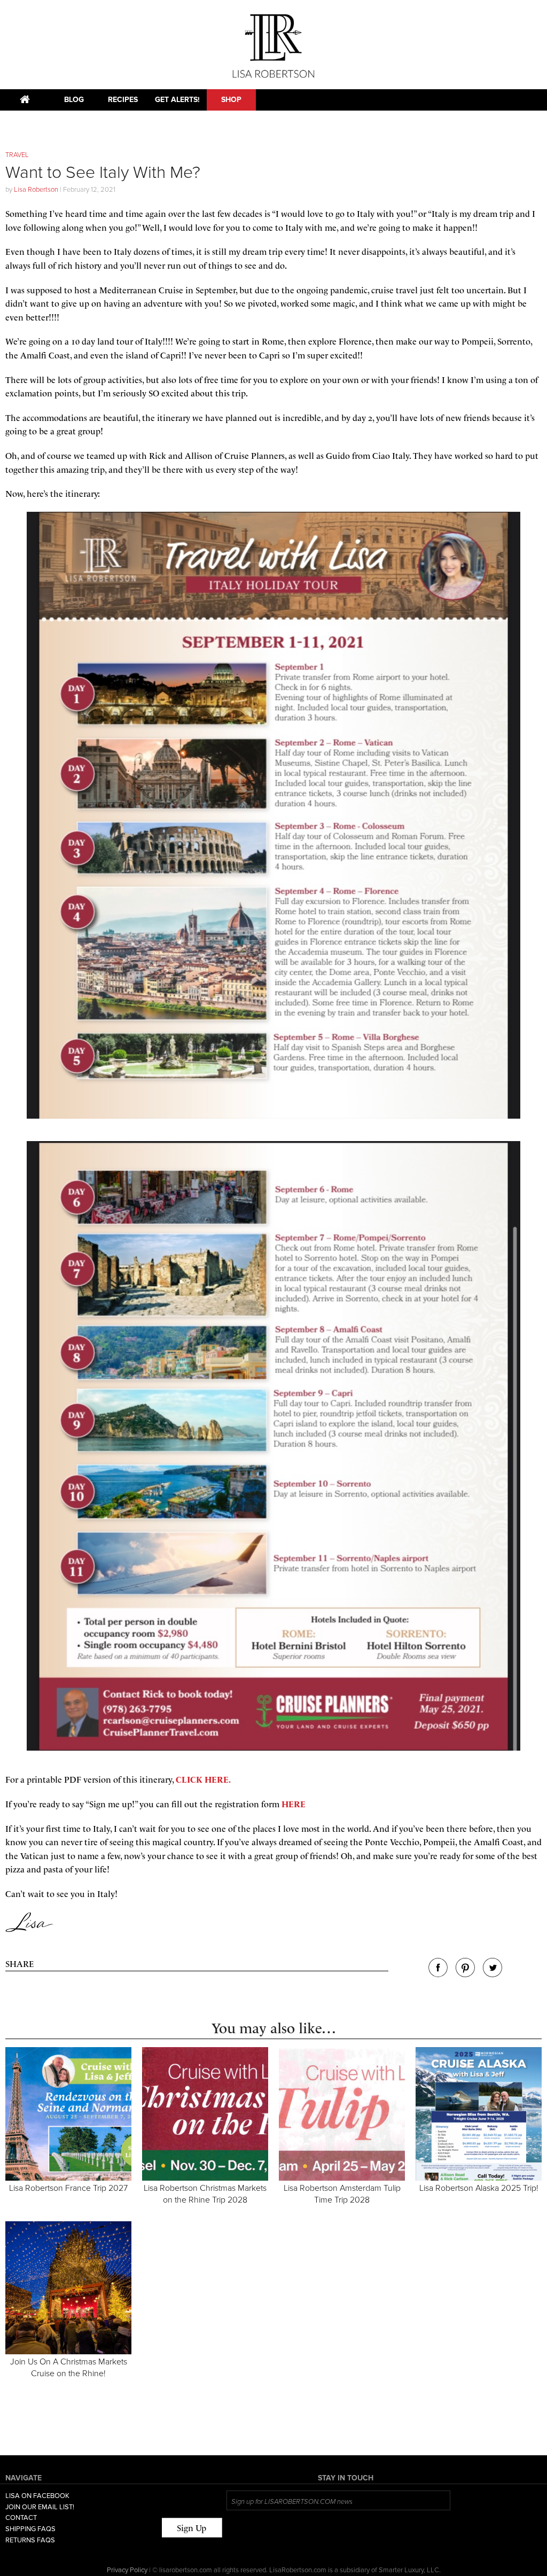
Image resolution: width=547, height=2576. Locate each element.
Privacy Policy (127, 2570)
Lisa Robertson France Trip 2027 (68, 2188)
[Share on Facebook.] (438, 1974)
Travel (17, 155)
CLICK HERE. (203, 1780)
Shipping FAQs (30, 2529)
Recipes (123, 100)
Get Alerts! (177, 100)
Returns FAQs (30, 2540)
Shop (231, 100)
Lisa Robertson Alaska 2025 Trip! (479, 2188)
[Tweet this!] (493, 1974)
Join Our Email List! (40, 2507)
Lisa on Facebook (37, 2496)
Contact (21, 2518)
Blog (74, 100)
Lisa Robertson (36, 190)
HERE (294, 1804)
